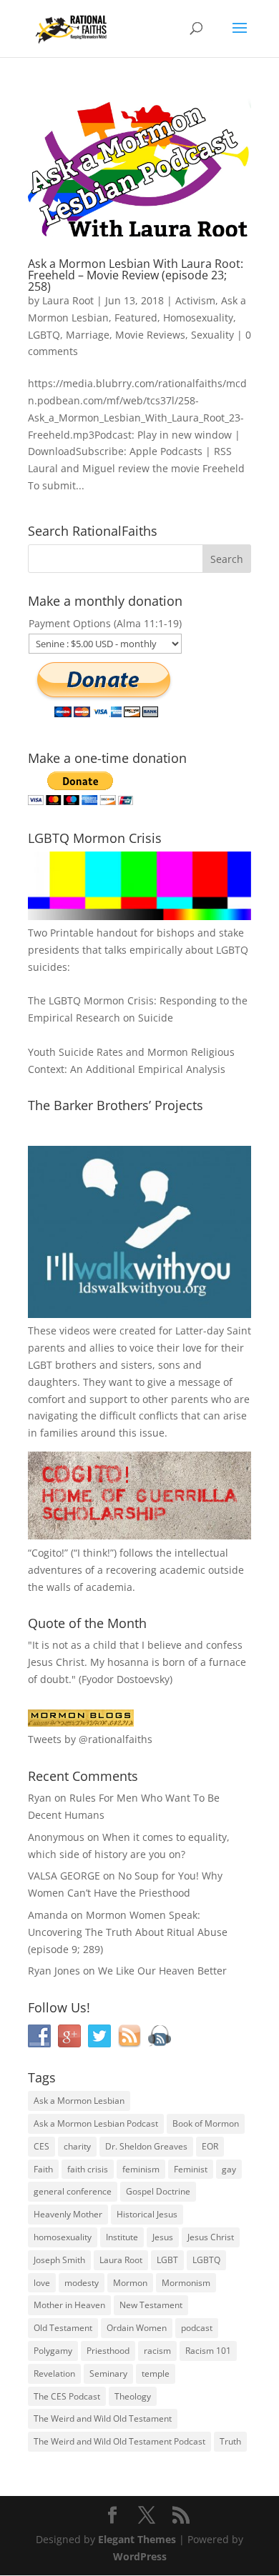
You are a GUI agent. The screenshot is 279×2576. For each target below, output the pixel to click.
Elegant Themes (137, 2539)
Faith (43, 2169)
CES (41, 2146)
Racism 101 (208, 2351)
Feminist (191, 2169)
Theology (133, 2396)
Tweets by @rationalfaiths (90, 1739)
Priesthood (108, 2351)
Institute (122, 2237)
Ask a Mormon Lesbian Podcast (96, 2123)
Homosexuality (198, 318)
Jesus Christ (211, 2237)
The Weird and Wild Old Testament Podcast (119, 2441)
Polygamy (53, 2351)
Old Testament (63, 2328)
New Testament (151, 2305)
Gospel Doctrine (158, 2191)
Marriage (88, 335)
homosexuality (63, 2237)
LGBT (40, 1365)
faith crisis (88, 2169)
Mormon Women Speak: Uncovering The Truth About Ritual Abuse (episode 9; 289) (128, 1932)
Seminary (108, 2373)
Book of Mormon (206, 2123)
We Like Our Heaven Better (162, 1971)
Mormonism (186, 2283)
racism (157, 2351)
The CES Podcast (67, 2396)
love (42, 2283)
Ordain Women (137, 2328)
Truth (230, 2441)
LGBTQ (44, 335)
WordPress (140, 2556)
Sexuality (212, 335)
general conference (73, 2191)
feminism (141, 2169)
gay (229, 2169)
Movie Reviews (150, 335)
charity (77, 2146)
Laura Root (68, 300)
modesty (82, 2283)
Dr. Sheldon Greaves (146, 2146)
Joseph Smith (59, 2260)
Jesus (163, 2237)
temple (156, 2373)
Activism (195, 300)
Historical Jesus (147, 2214)
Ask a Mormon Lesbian (79, 2101)
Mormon (130, 2283)
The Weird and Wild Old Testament (103, 2418)
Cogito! (48, 1553)
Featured (136, 318)
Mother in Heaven (69, 2305)
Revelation (54, 2373)
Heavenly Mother (68, 2214)
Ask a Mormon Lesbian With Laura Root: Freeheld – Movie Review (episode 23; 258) (136, 275)
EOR (210, 2146)
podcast (197, 2328)
